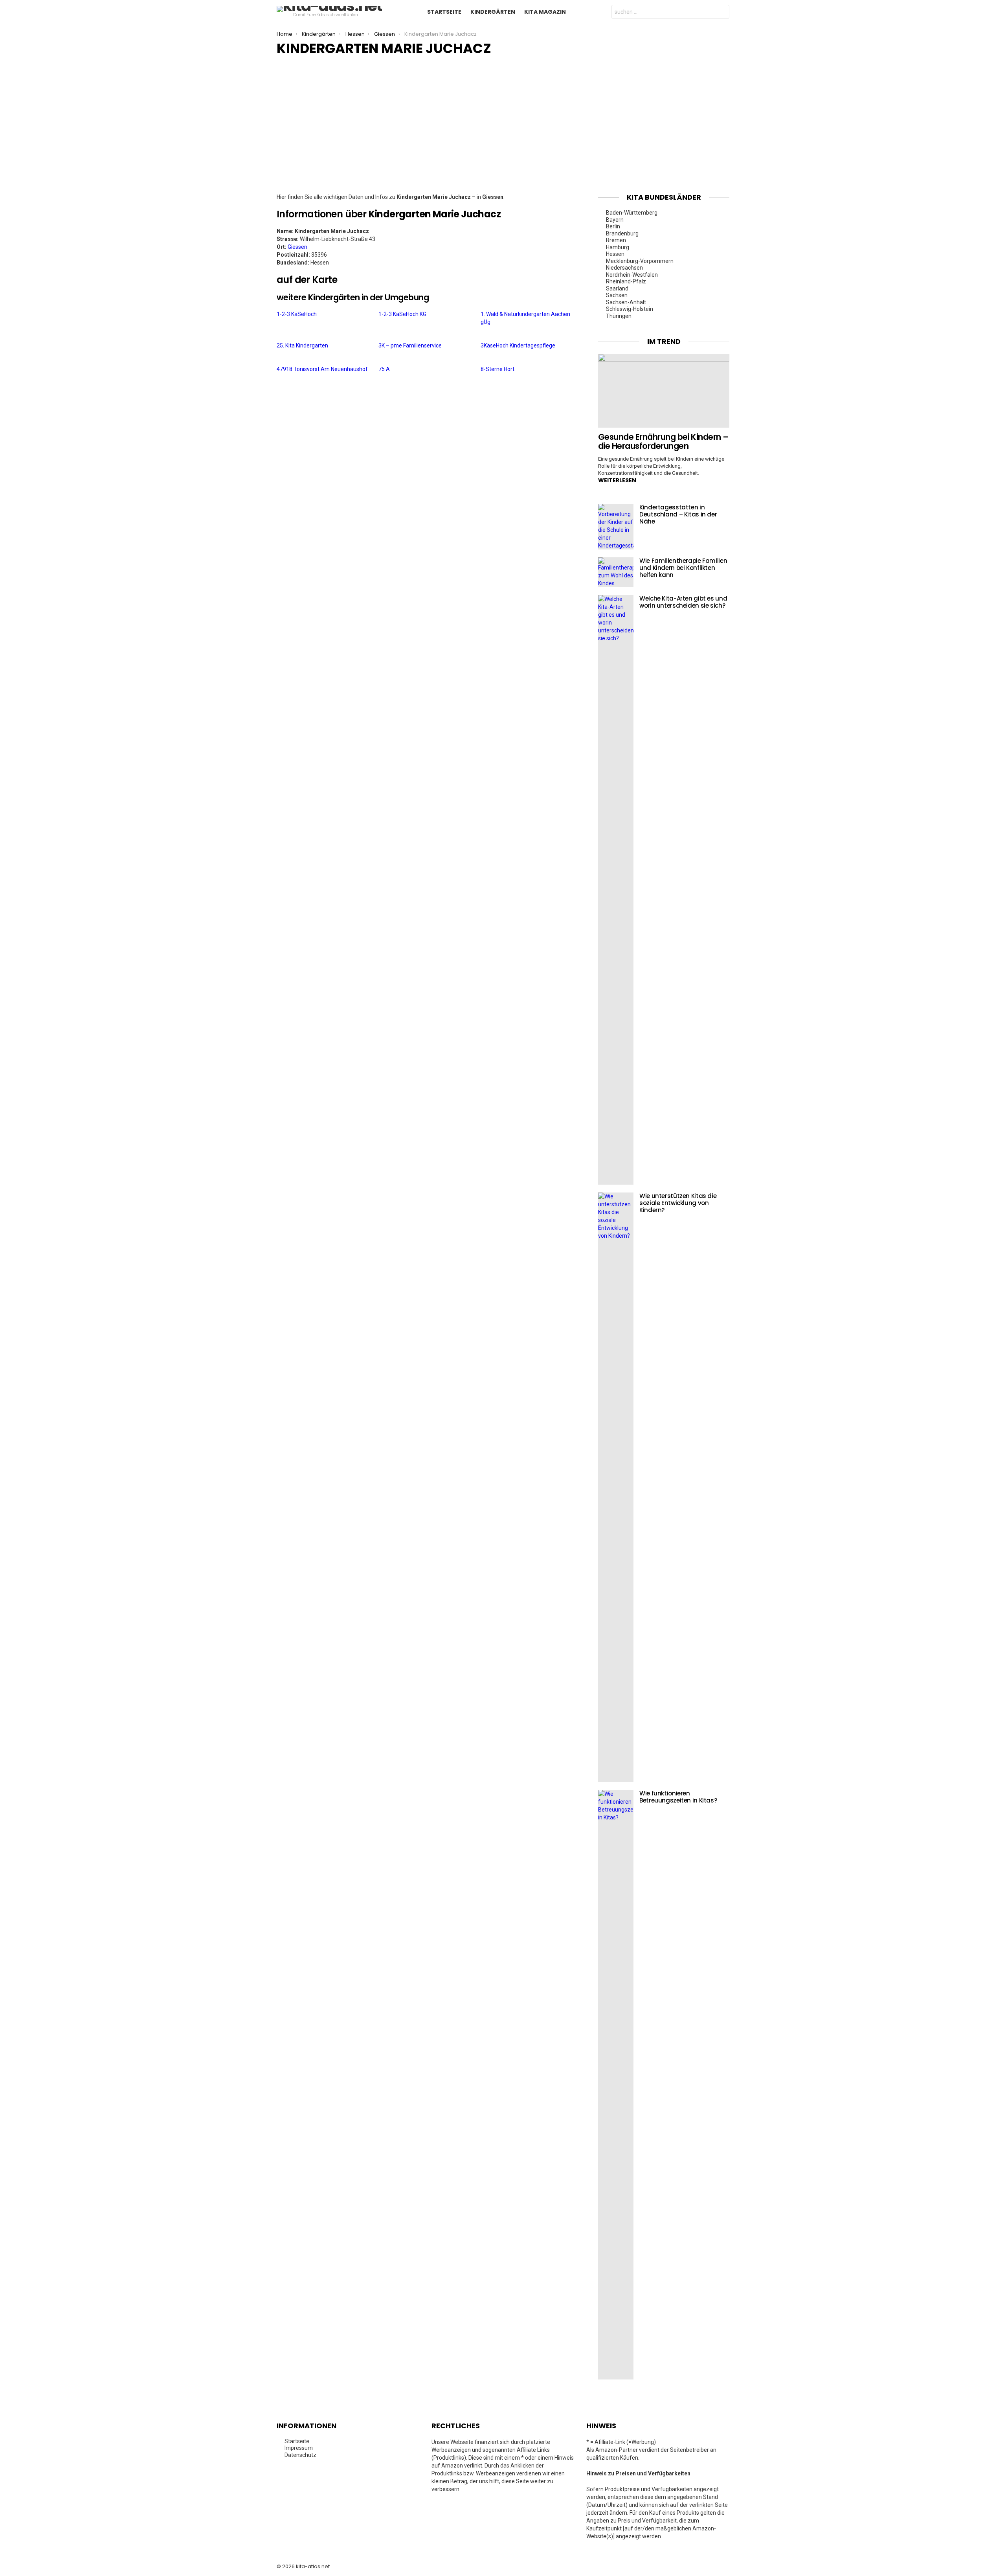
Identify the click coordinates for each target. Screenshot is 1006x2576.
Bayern (615, 220)
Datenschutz (300, 2455)
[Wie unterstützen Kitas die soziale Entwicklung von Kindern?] (616, 1487)
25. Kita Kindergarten (302, 345)
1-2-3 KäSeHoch (297, 314)
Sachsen (617, 295)
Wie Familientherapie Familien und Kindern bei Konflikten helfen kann (683, 568)
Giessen (297, 247)
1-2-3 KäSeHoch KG (402, 314)
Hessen (615, 254)
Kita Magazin (545, 12)
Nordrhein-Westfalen (632, 275)
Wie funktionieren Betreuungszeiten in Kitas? (678, 1797)
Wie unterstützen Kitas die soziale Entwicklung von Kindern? (678, 1203)
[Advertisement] (503, 134)
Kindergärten (493, 12)
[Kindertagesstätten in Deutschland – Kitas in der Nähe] (616, 527)
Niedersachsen (624, 268)
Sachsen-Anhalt (626, 302)
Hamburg (618, 247)
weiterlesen (617, 480)
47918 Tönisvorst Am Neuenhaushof (322, 369)
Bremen (616, 240)
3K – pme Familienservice (410, 345)
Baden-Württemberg (632, 213)
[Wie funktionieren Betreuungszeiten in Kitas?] (616, 2085)
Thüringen (619, 316)
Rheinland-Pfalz (626, 281)
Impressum (299, 2448)
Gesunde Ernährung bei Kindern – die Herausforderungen (663, 442)
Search (721, 13)
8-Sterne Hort (497, 369)
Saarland (617, 288)
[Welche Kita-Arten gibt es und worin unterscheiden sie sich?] (616, 890)
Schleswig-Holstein (630, 309)
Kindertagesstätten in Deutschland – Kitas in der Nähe (678, 514)
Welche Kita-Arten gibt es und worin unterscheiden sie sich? (683, 602)
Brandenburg (622, 233)
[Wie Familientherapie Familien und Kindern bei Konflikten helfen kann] (616, 572)
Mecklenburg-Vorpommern (640, 261)
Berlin (613, 226)
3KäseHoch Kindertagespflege (518, 345)
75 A (384, 369)
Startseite (444, 12)
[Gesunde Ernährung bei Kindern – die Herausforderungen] (664, 391)
